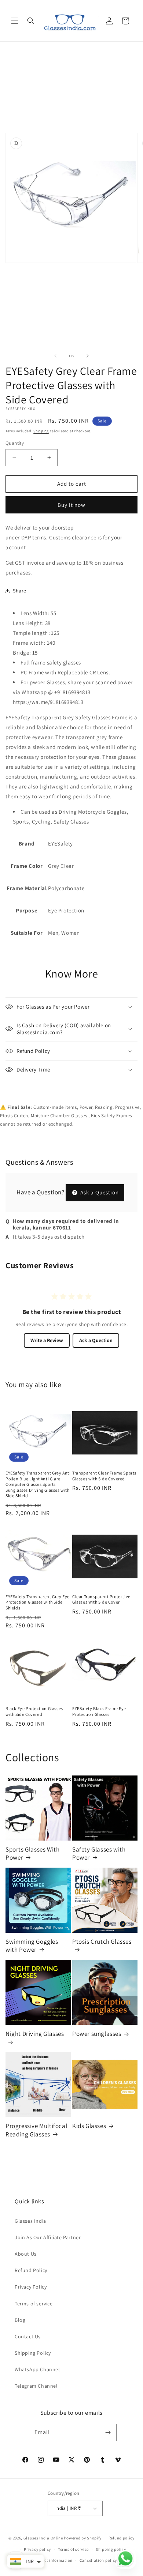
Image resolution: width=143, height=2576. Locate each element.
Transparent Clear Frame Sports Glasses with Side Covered (104, 1476)
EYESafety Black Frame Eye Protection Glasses (99, 1711)
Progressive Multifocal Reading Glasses (36, 2130)
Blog (20, 2320)
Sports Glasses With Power (32, 1853)
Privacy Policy (31, 2287)
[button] (15, 21)
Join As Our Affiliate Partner (48, 2237)
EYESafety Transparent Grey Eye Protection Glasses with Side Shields (38, 1602)
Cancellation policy (98, 2560)
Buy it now (71, 505)
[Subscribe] (108, 2432)
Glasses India (30, 2221)
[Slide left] (55, 356)
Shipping (41, 431)
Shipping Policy (33, 2353)
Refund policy (122, 2538)
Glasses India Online (43, 2538)
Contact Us (28, 2336)
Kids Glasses (89, 2126)
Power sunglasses (97, 2034)
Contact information (53, 2560)
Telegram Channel (36, 2386)
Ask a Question (99, 1192)
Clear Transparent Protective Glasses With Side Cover (101, 1599)
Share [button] (20, 591)
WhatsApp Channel (37, 2369)
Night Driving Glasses (35, 2034)
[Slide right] (88, 356)
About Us (26, 2254)
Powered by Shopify (83, 2538)
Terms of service (34, 2304)
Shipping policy (111, 2549)
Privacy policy (37, 2549)
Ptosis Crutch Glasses (102, 1942)
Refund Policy (31, 2270)
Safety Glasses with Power (99, 1853)
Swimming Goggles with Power (32, 1946)
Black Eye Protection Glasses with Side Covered (34, 1711)
